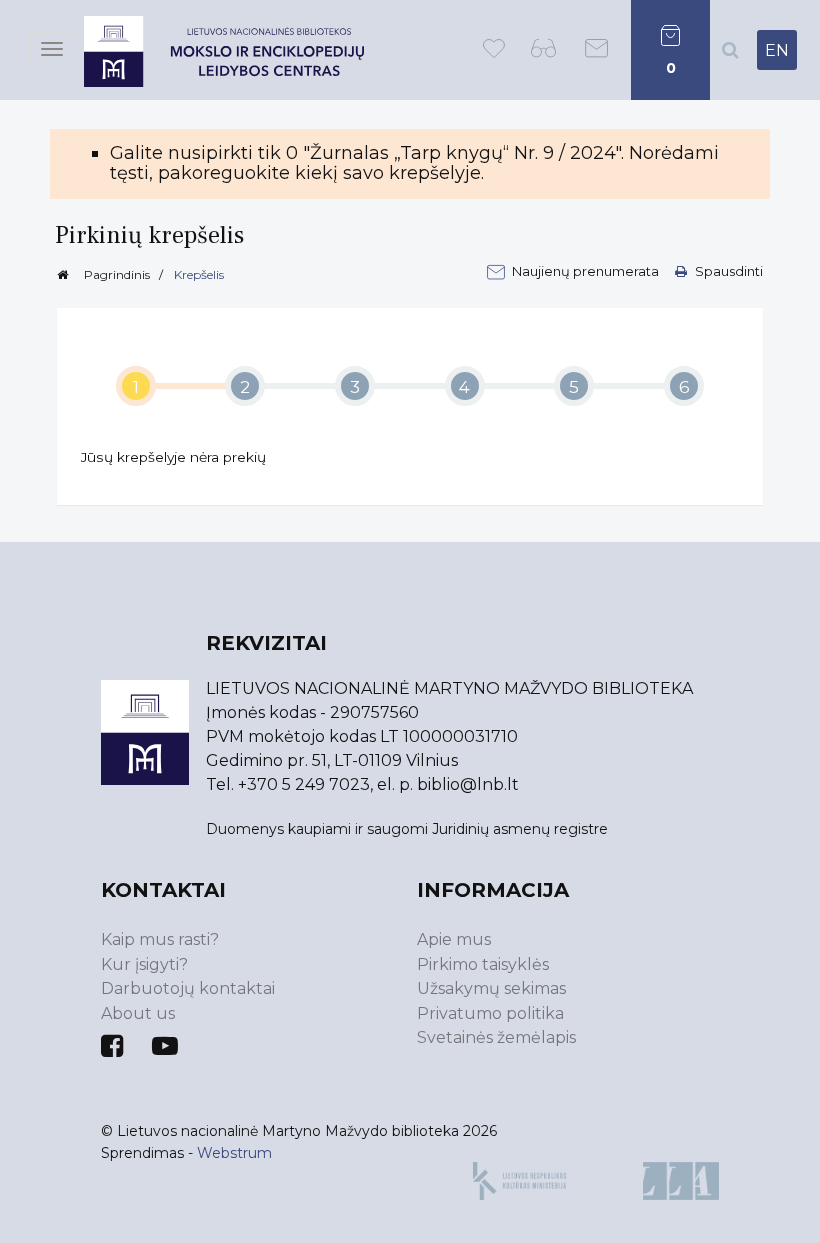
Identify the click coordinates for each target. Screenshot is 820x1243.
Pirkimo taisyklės (483, 964)
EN (777, 50)
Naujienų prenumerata (587, 271)
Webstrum (234, 1153)
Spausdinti (727, 271)
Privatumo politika (490, 1013)
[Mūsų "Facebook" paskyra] (112, 1046)
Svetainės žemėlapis (496, 1037)
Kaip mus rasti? (160, 939)
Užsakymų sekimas (491, 988)
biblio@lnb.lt (468, 784)
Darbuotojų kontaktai (188, 988)
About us (138, 1013)
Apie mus (454, 939)
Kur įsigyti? (144, 964)
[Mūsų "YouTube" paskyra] (165, 1046)
